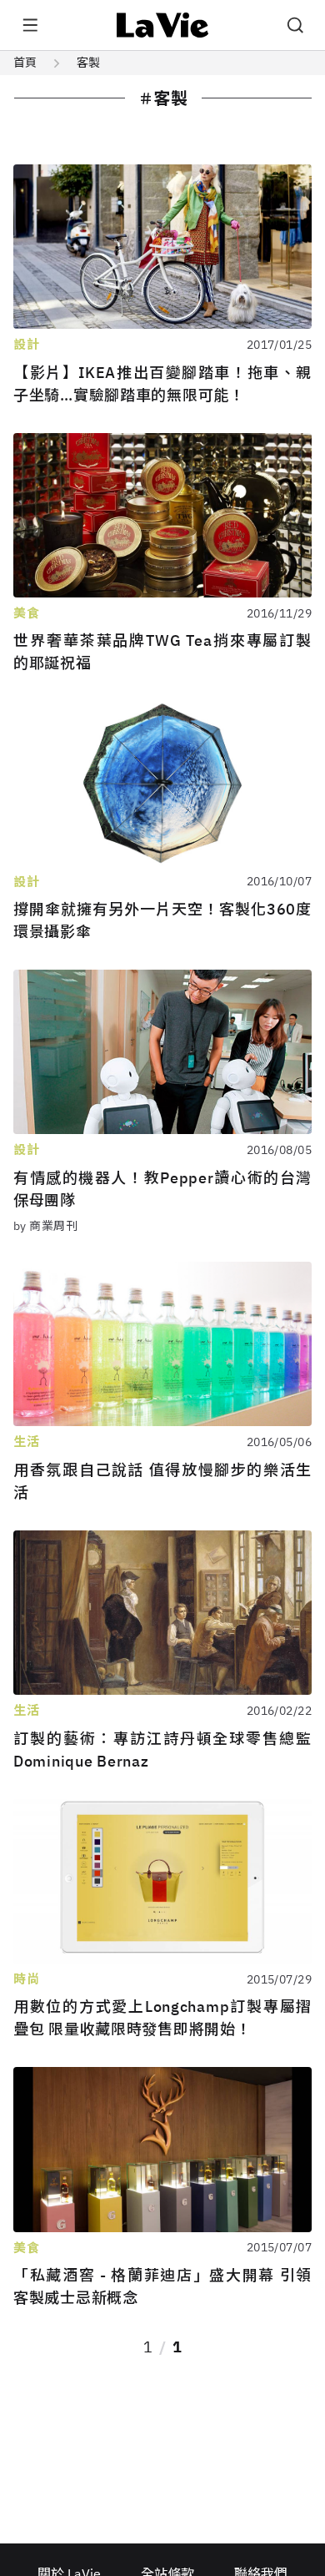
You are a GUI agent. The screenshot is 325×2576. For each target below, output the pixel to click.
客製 (88, 63)
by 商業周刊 (45, 1226)
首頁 (25, 63)
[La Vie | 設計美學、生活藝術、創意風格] (163, 25)
